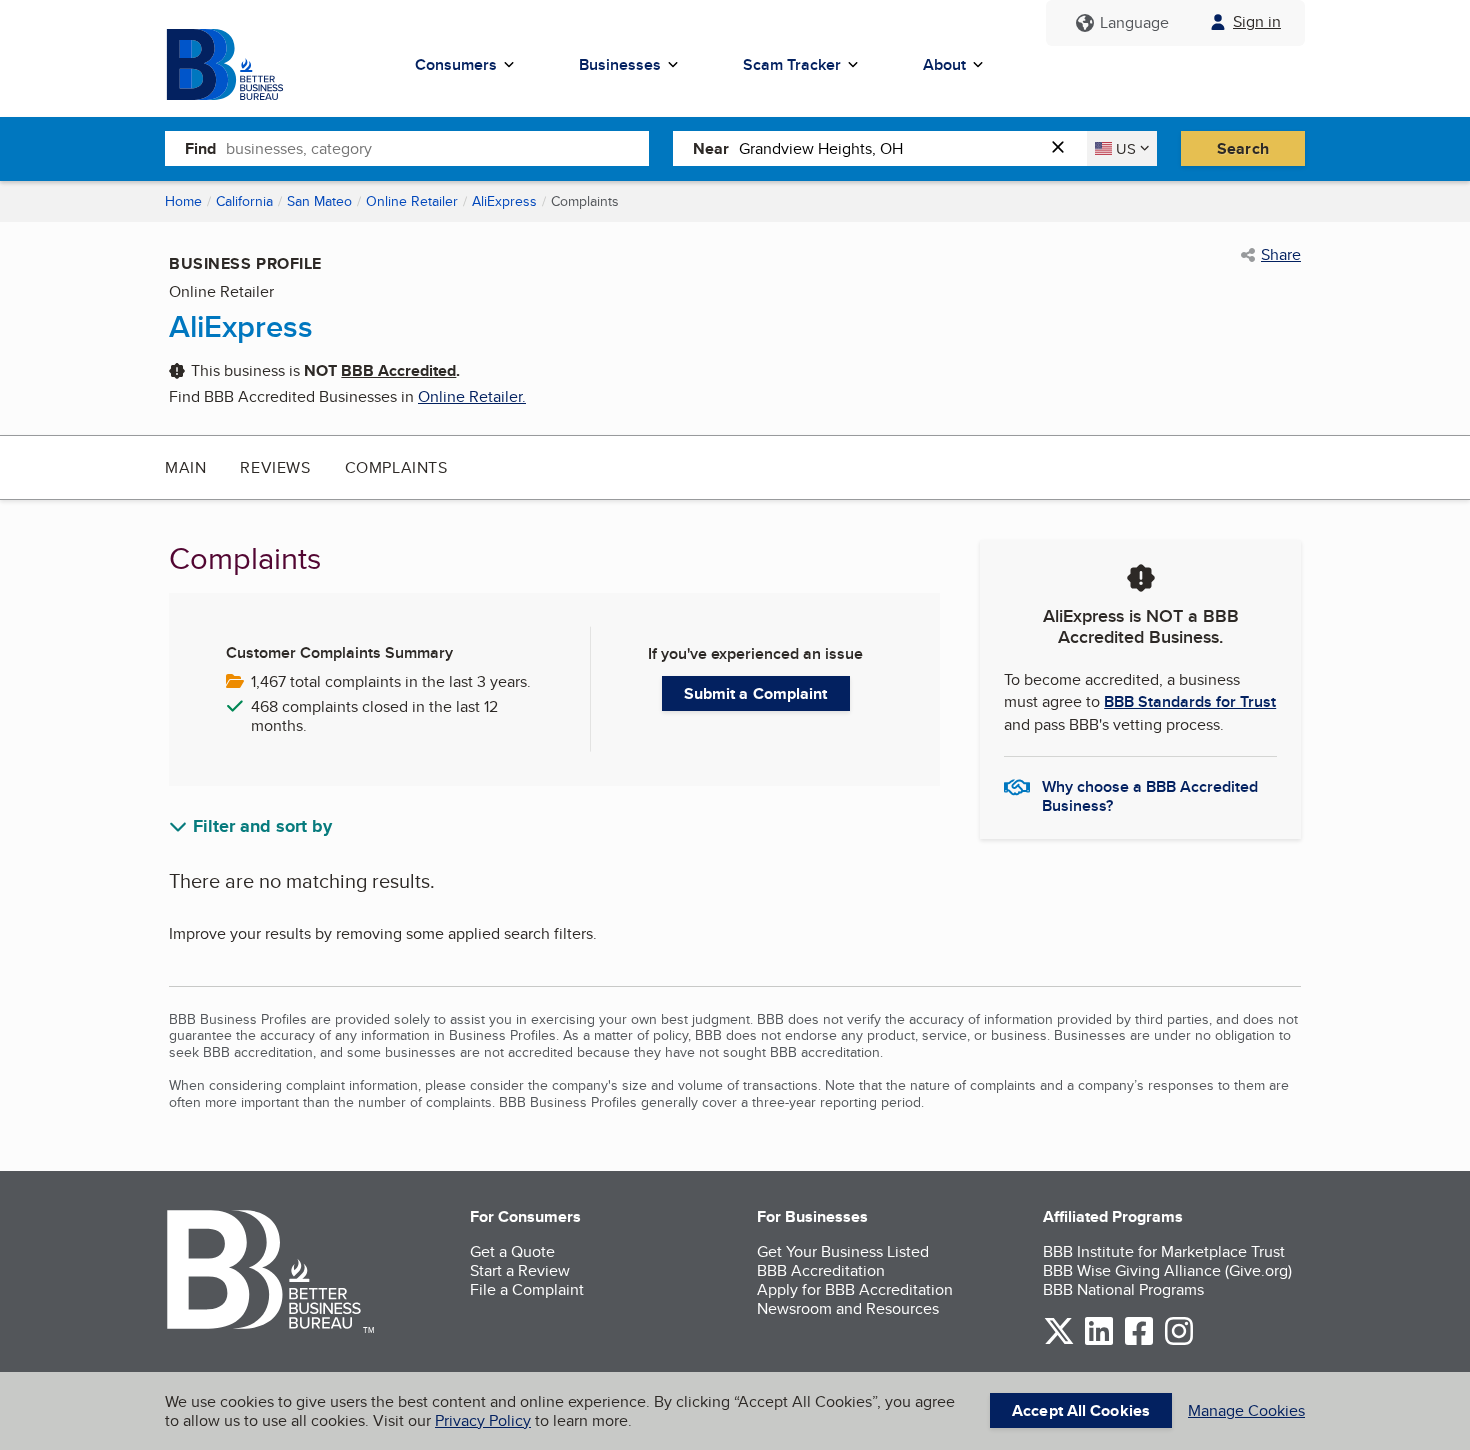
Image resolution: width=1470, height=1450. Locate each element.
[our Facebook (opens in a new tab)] (1139, 1341)
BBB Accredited (398, 370)
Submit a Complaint (756, 693)
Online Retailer (412, 201)
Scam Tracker (792, 64)
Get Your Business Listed (843, 1251)
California (244, 201)
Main (185, 467)
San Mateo (319, 201)
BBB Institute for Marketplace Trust (1164, 1251)
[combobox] (437, 148)
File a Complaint (527, 1289)
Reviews (275, 467)
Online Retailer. (472, 396)
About (944, 64)
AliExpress (504, 201)
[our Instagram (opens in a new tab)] (1179, 1341)
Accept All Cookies (1081, 1410)
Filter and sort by (262, 827)
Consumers (456, 64)
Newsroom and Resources (848, 1308)
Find (200, 148)
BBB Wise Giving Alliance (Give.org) (1167, 1270)
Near (711, 148)
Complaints (396, 467)
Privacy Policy (483, 1420)
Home (183, 201)
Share (1281, 255)
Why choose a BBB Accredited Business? (1150, 795)
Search (1243, 148)
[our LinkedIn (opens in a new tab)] (1099, 1341)
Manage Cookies (1246, 1410)
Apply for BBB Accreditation (855, 1289)
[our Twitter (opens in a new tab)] (1059, 1341)
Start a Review (520, 1270)
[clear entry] (1064, 148)
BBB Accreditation (821, 1270)
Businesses (620, 64)
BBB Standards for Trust (1190, 701)
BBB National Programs (1123, 1289)
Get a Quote (512, 1251)
